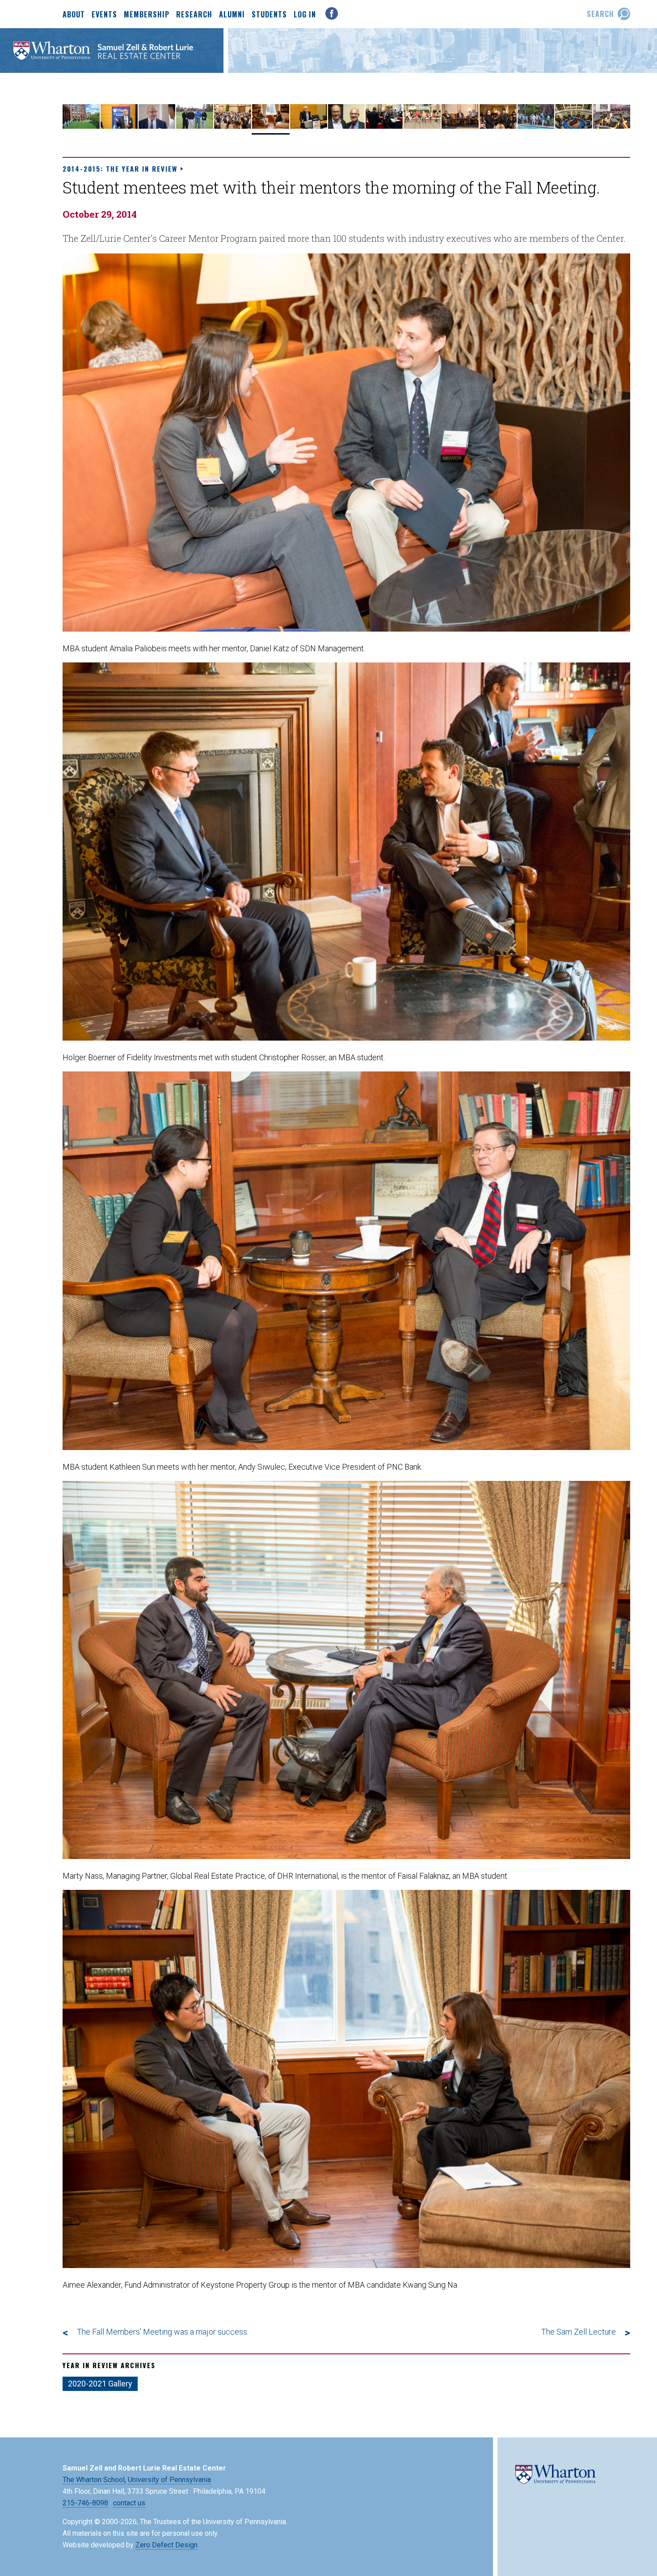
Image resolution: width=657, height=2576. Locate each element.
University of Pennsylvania (169, 2480)
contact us (129, 2503)
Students (269, 15)
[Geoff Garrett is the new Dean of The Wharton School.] (119, 127)
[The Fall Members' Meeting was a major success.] (233, 127)
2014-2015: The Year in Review (120, 169)
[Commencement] (612, 127)
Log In (305, 14)
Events (104, 15)
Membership (147, 15)
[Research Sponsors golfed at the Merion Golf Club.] (195, 127)
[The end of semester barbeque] (536, 127)
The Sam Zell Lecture (579, 2332)
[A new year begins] (81, 127)
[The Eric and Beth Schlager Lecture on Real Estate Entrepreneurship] (347, 127)
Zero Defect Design (166, 2545)
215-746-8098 (85, 2503)
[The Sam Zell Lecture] (309, 127)
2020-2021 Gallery (100, 2384)
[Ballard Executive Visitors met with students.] (157, 127)
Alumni (232, 15)
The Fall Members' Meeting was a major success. (163, 2332)
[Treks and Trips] (422, 127)
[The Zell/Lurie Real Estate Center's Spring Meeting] (460, 127)
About (74, 15)
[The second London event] (574, 127)
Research (194, 15)
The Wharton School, (94, 2480)
